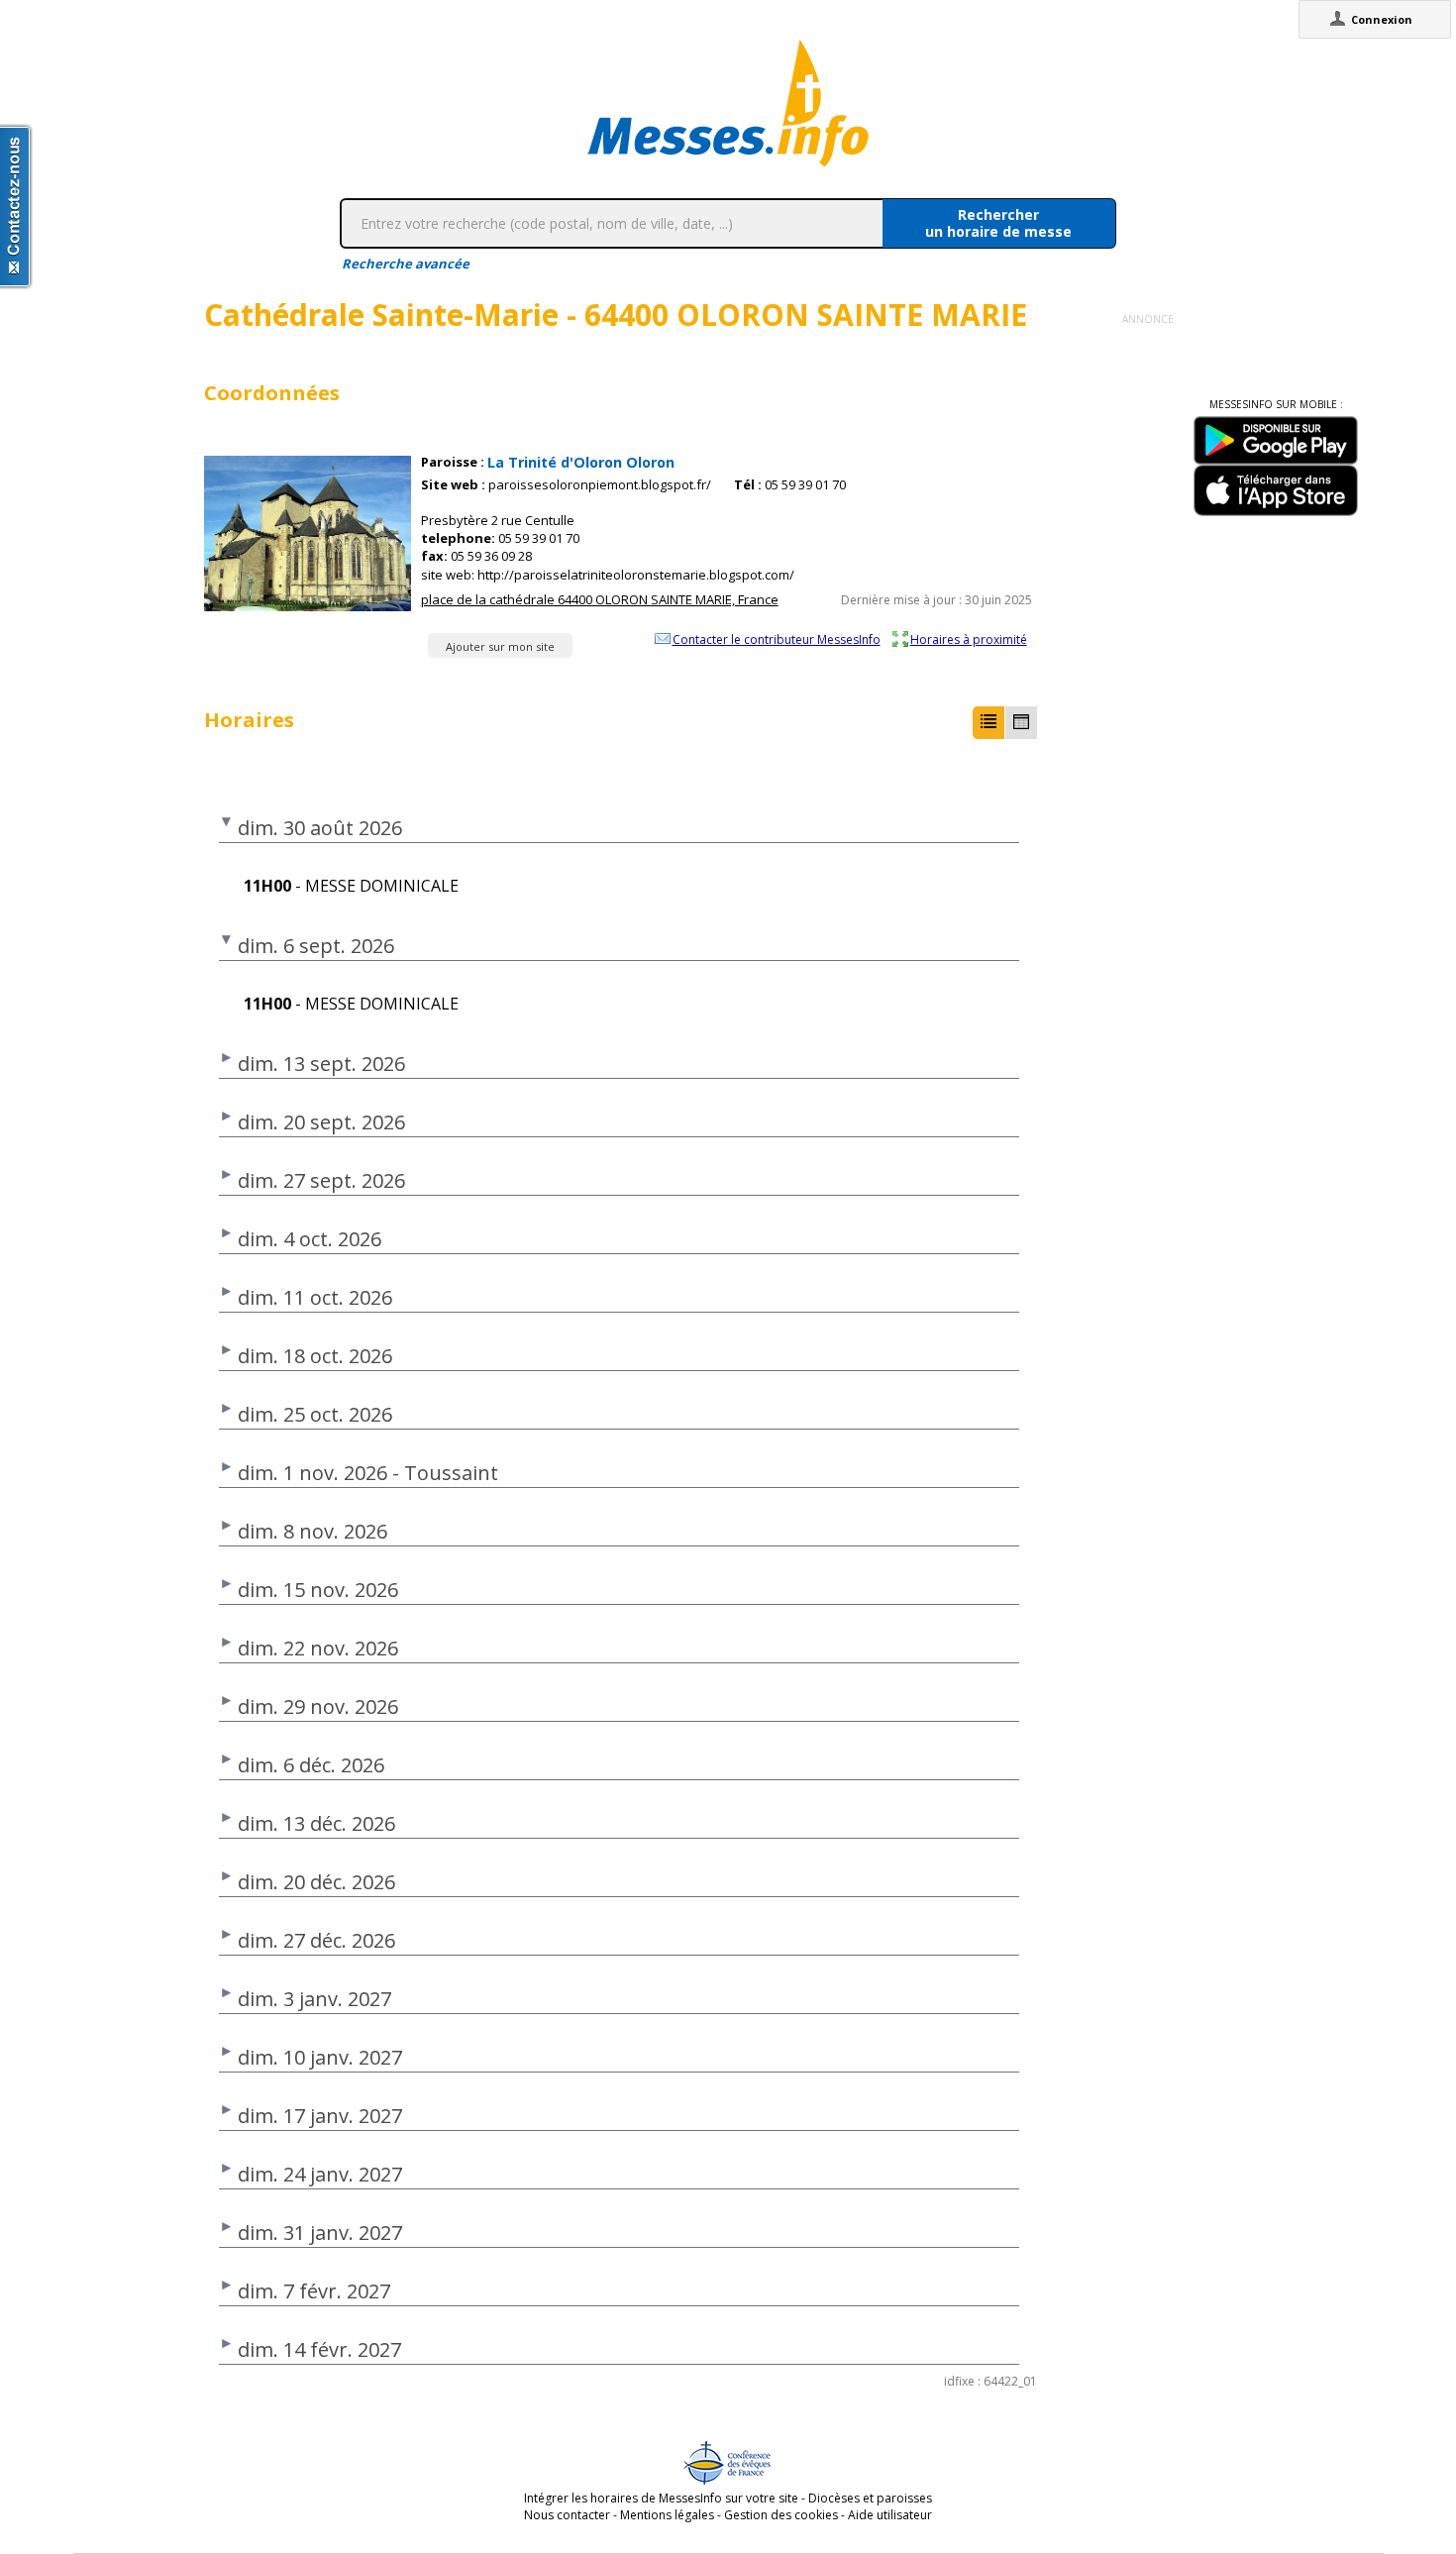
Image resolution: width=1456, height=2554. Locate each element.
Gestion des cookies (781, 2515)
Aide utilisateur (890, 2515)
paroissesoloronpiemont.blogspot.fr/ (600, 485)
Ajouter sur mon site (500, 646)
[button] (988, 723)
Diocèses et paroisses (870, 2498)
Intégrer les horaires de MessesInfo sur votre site (661, 2498)
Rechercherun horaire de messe (998, 223)
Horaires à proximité (969, 639)
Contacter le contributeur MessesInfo (777, 639)
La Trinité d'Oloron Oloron (581, 462)
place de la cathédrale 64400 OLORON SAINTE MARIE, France (600, 599)
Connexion (1382, 19)
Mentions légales (667, 2515)
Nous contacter (567, 2515)
